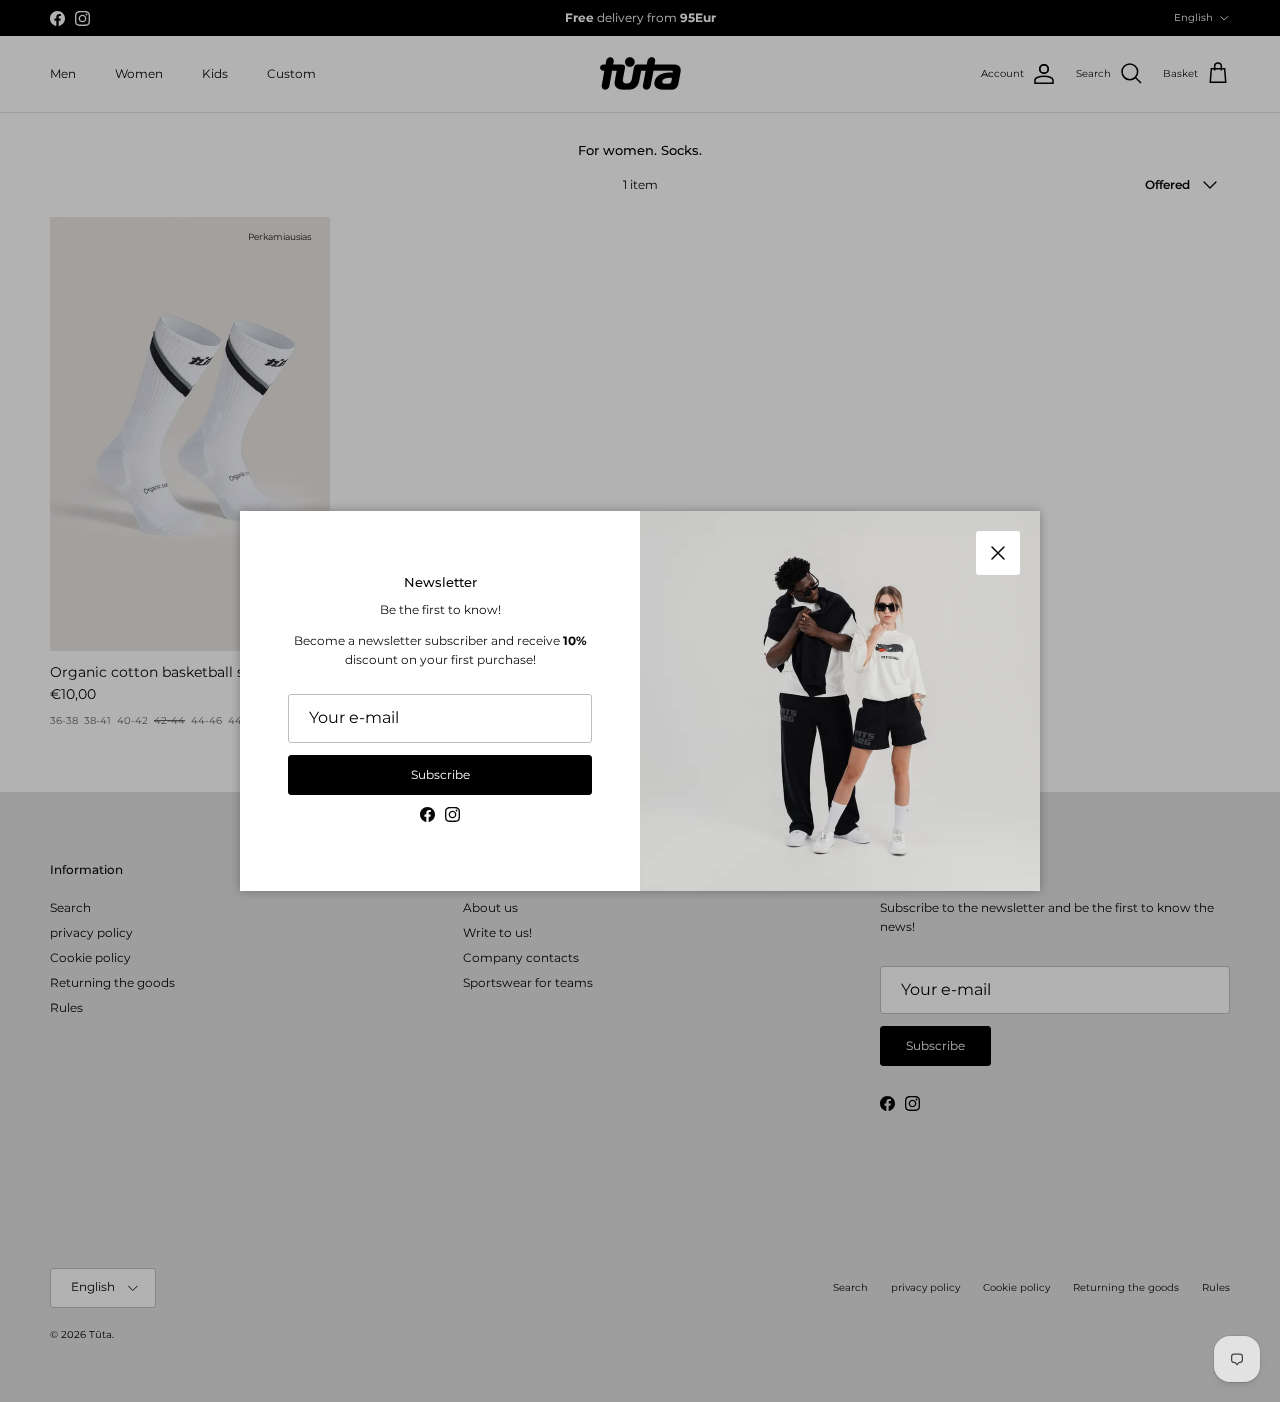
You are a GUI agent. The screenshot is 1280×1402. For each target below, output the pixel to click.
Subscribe (440, 774)
